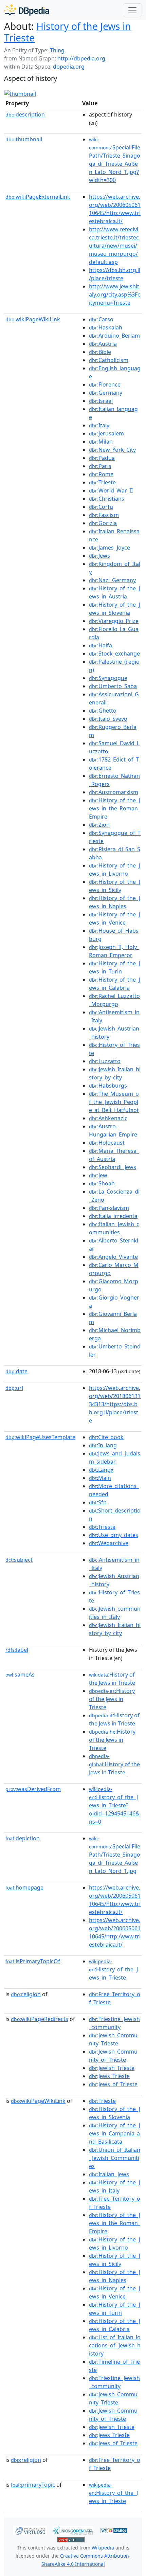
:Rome (101, 474)
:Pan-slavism (109, 1208)
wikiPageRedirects (40, 2019)
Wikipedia (103, 2548)
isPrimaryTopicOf (33, 1961)
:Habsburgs (108, 1086)
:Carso (101, 319)
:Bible (100, 352)
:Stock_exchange (114, 654)
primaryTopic (33, 2485)
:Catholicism (109, 360)
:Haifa (101, 645)
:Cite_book (106, 1437)
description (25, 114)
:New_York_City (112, 450)
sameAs (20, 1675)
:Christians (107, 499)
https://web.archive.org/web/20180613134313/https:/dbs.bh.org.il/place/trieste (115, 1404)
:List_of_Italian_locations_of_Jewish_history (115, 2345)
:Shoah (102, 1183)
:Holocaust (107, 1143)
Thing (57, 50)
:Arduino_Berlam (114, 336)
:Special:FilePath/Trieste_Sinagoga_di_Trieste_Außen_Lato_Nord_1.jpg (115, 1855)
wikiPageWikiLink (33, 319)
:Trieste (102, 482)
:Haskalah (106, 327)
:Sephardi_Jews (113, 1167)
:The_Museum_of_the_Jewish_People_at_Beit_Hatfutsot (114, 1102)
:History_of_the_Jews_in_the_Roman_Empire (115, 808)
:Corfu (101, 507)
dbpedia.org (69, 67)
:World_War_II (111, 490)
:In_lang (103, 1445)
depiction (23, 1838)
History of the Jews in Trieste (68, 32)
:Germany (106, 393)
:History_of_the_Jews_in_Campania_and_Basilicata (115, 2133)
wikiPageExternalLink (38, 197)
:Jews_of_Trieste (113, 2084)
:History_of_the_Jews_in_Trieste (113, 1970)
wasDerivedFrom (33, 1789)
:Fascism (104, 515)
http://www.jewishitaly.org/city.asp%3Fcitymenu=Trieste (115, 294)
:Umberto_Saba (113, 686)
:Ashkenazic (108, 1118)
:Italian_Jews (109, 2174)
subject (19, 1560)
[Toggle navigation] (132, 10)
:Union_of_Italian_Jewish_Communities (115, 2158)
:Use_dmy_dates (114, 1535)
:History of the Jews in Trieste (112, 1699)
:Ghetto (103, 711)
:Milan (101, 442)
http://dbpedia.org (81, 58)
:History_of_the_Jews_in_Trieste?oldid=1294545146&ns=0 (114, 1806)
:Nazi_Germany (112, 580)
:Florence (105, 384)
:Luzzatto (105, 1061)
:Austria (103, 344)
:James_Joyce (109, 548)
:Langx (101, 1470)
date (16, 1371)
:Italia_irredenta (113, 1216)
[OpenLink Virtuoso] (30, 2530)
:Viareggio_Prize (114, 621)
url (14, 1388)
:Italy (99, 425)
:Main (100, 1478)
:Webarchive (109, 1543)
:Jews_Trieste (109, 2076)
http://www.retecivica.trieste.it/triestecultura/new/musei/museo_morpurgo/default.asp (114, 246)
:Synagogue (108, 678)
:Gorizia (103, 523)
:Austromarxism (114, 792)
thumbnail (24, 139)
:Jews (99, 556)
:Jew (98, 1175)
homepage (24, 1888)
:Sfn (98, 1502)
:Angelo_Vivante (113, 1257)
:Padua (102, 458)
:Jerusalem (106, 433)
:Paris (100, 466)
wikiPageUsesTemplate (40, 1437)
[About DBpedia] (27, 10)
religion (26, 1994)
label (17, 1650)
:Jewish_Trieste (112, 2068)
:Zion (99, 825)
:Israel (101, 401)
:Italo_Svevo (108, 719)
